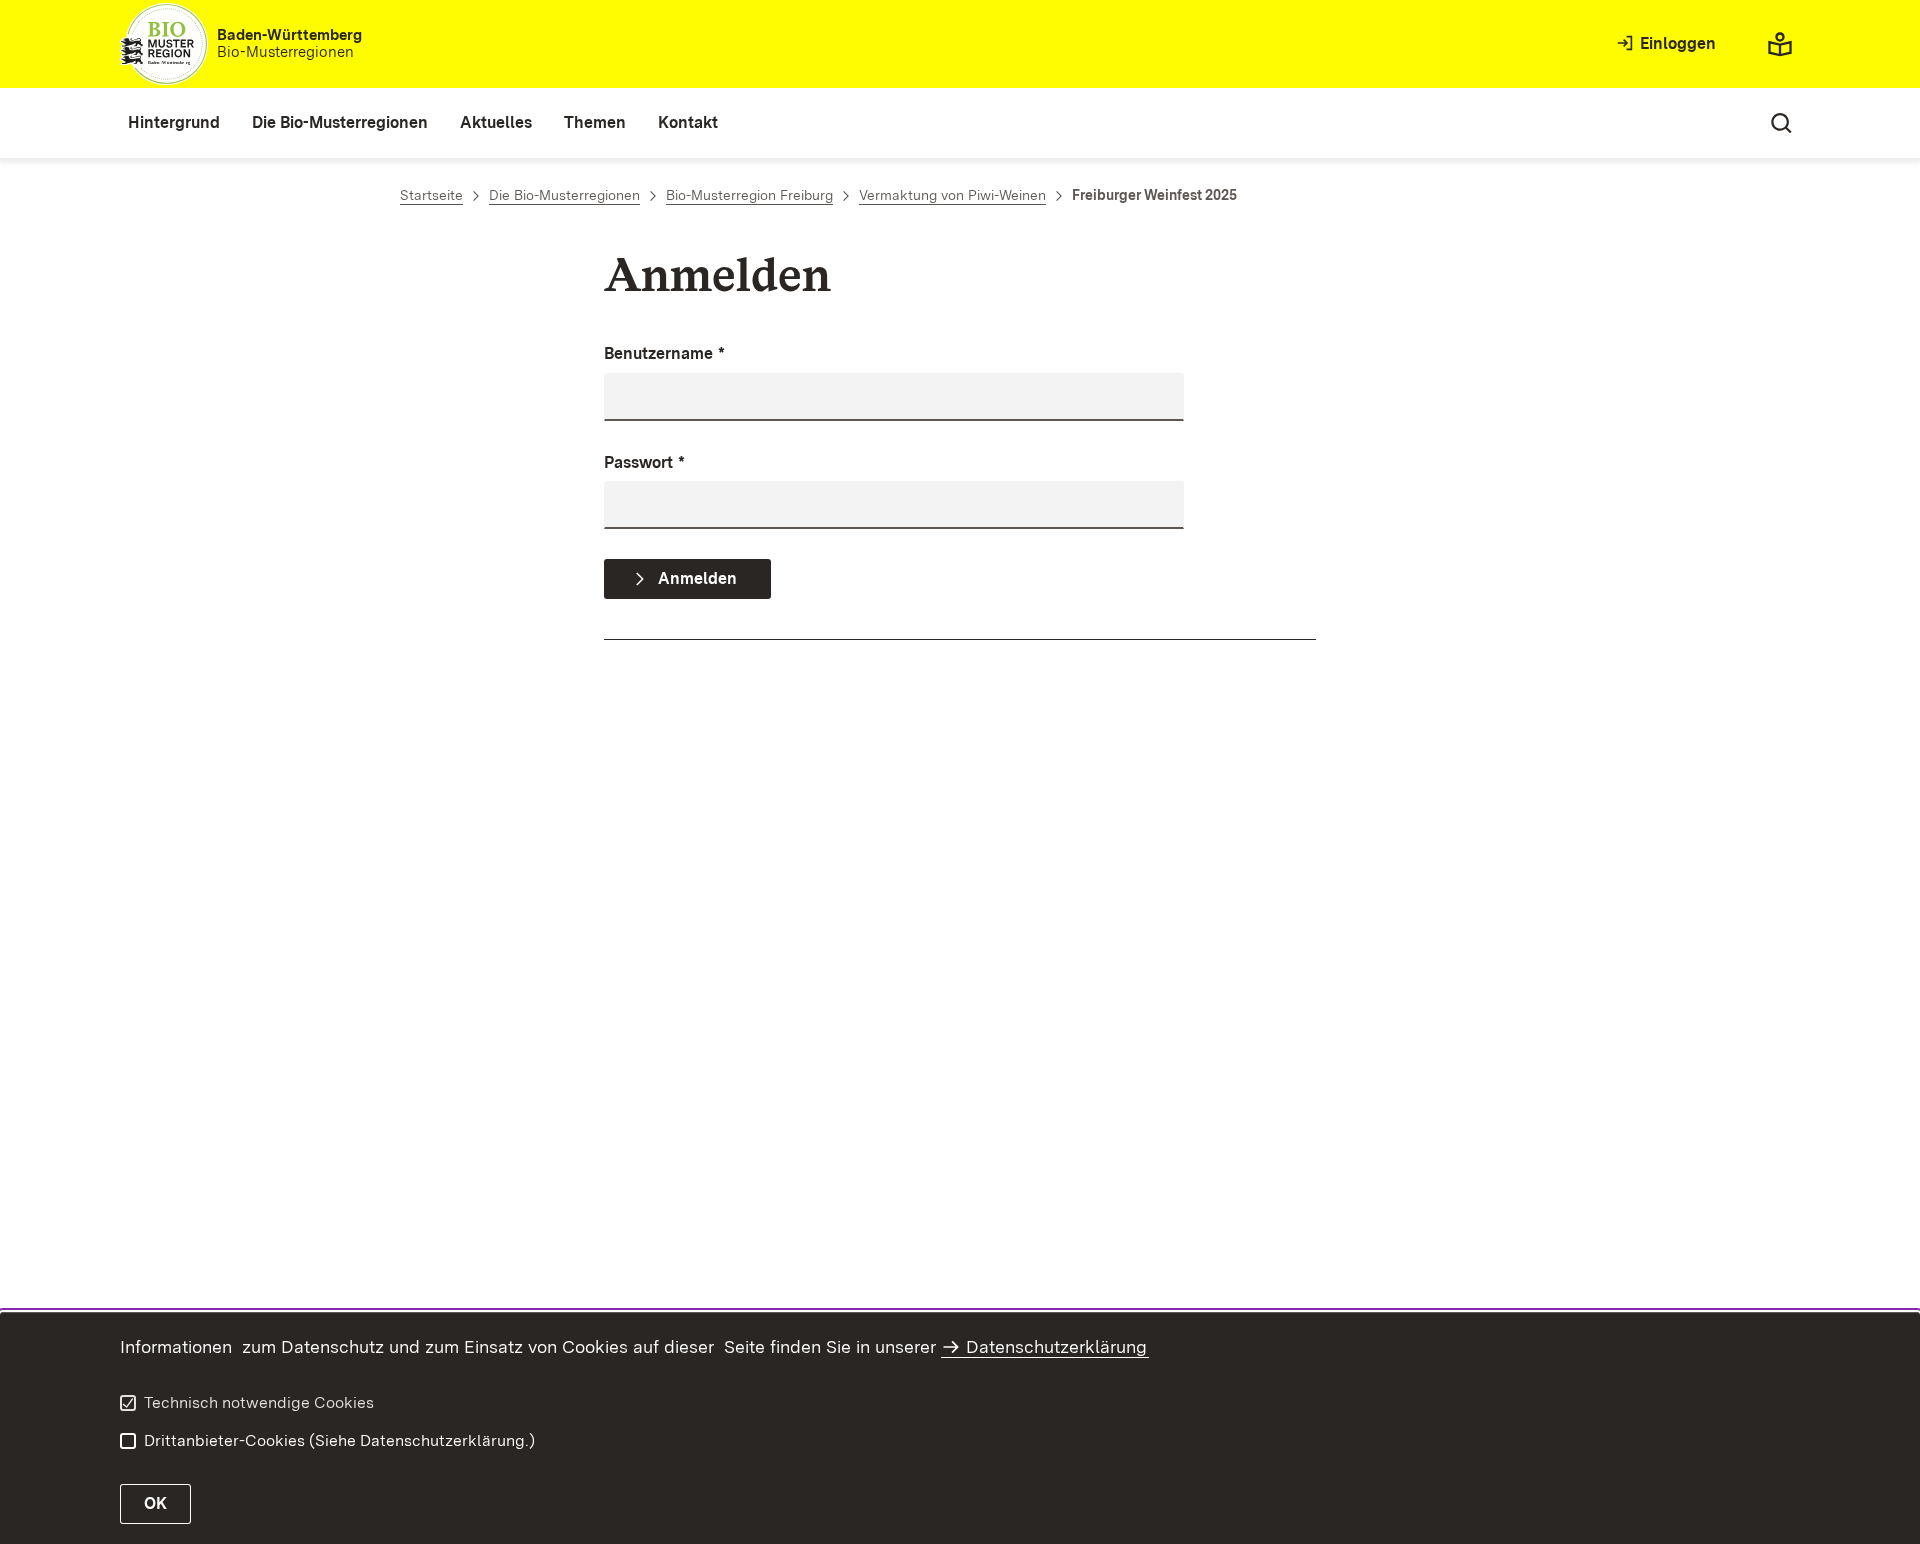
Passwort (644, 462)
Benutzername (664, 353)
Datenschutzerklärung (1056, 1346)
